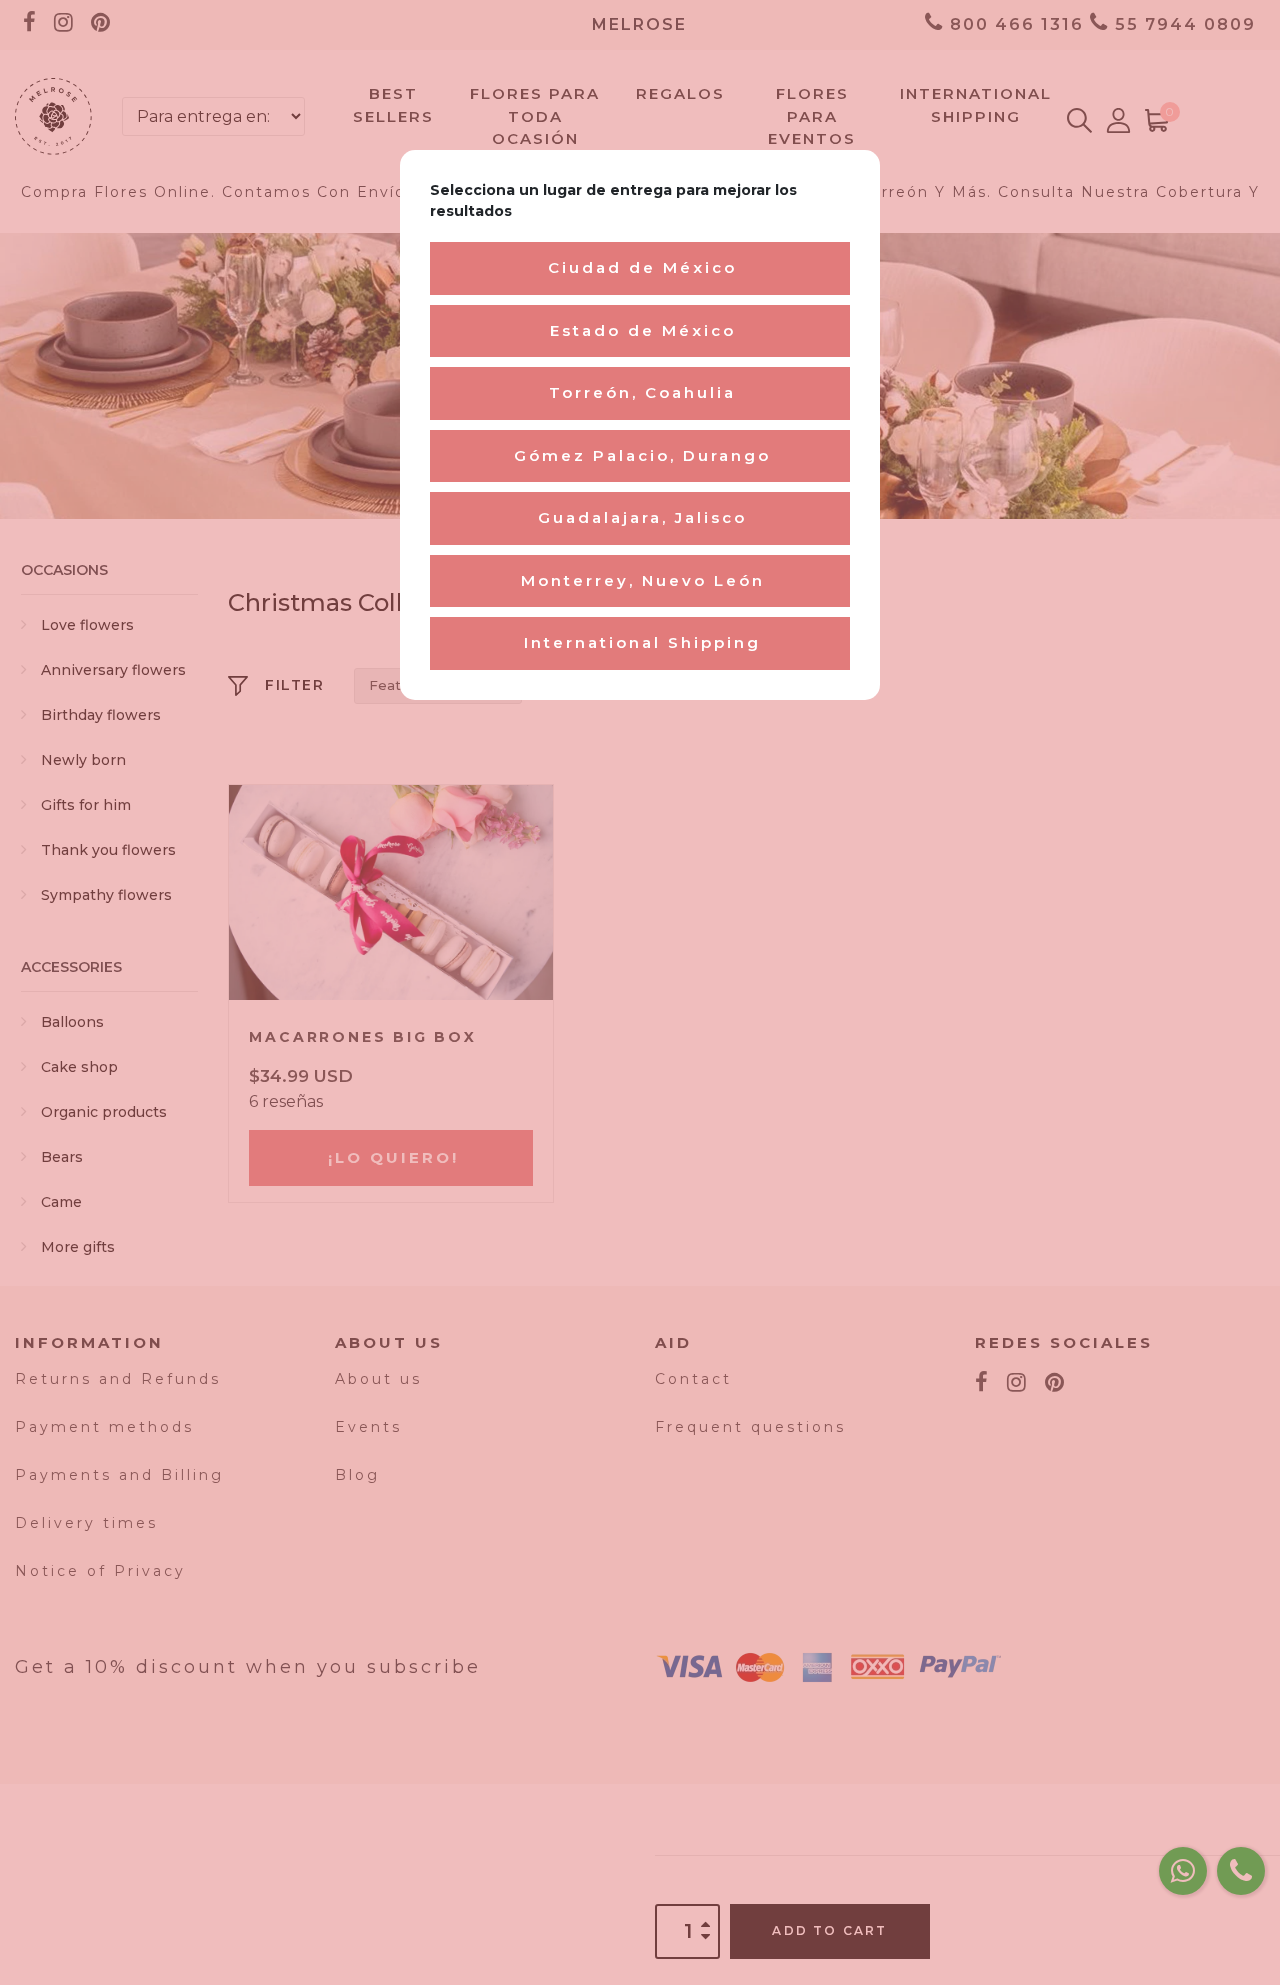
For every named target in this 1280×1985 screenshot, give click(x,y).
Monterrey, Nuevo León (643, 580)
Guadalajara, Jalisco (642, 517)
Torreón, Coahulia (642, 392)
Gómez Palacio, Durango (642, 455)
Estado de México (643, 330)
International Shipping (642, 642)
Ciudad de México (642, 267)
